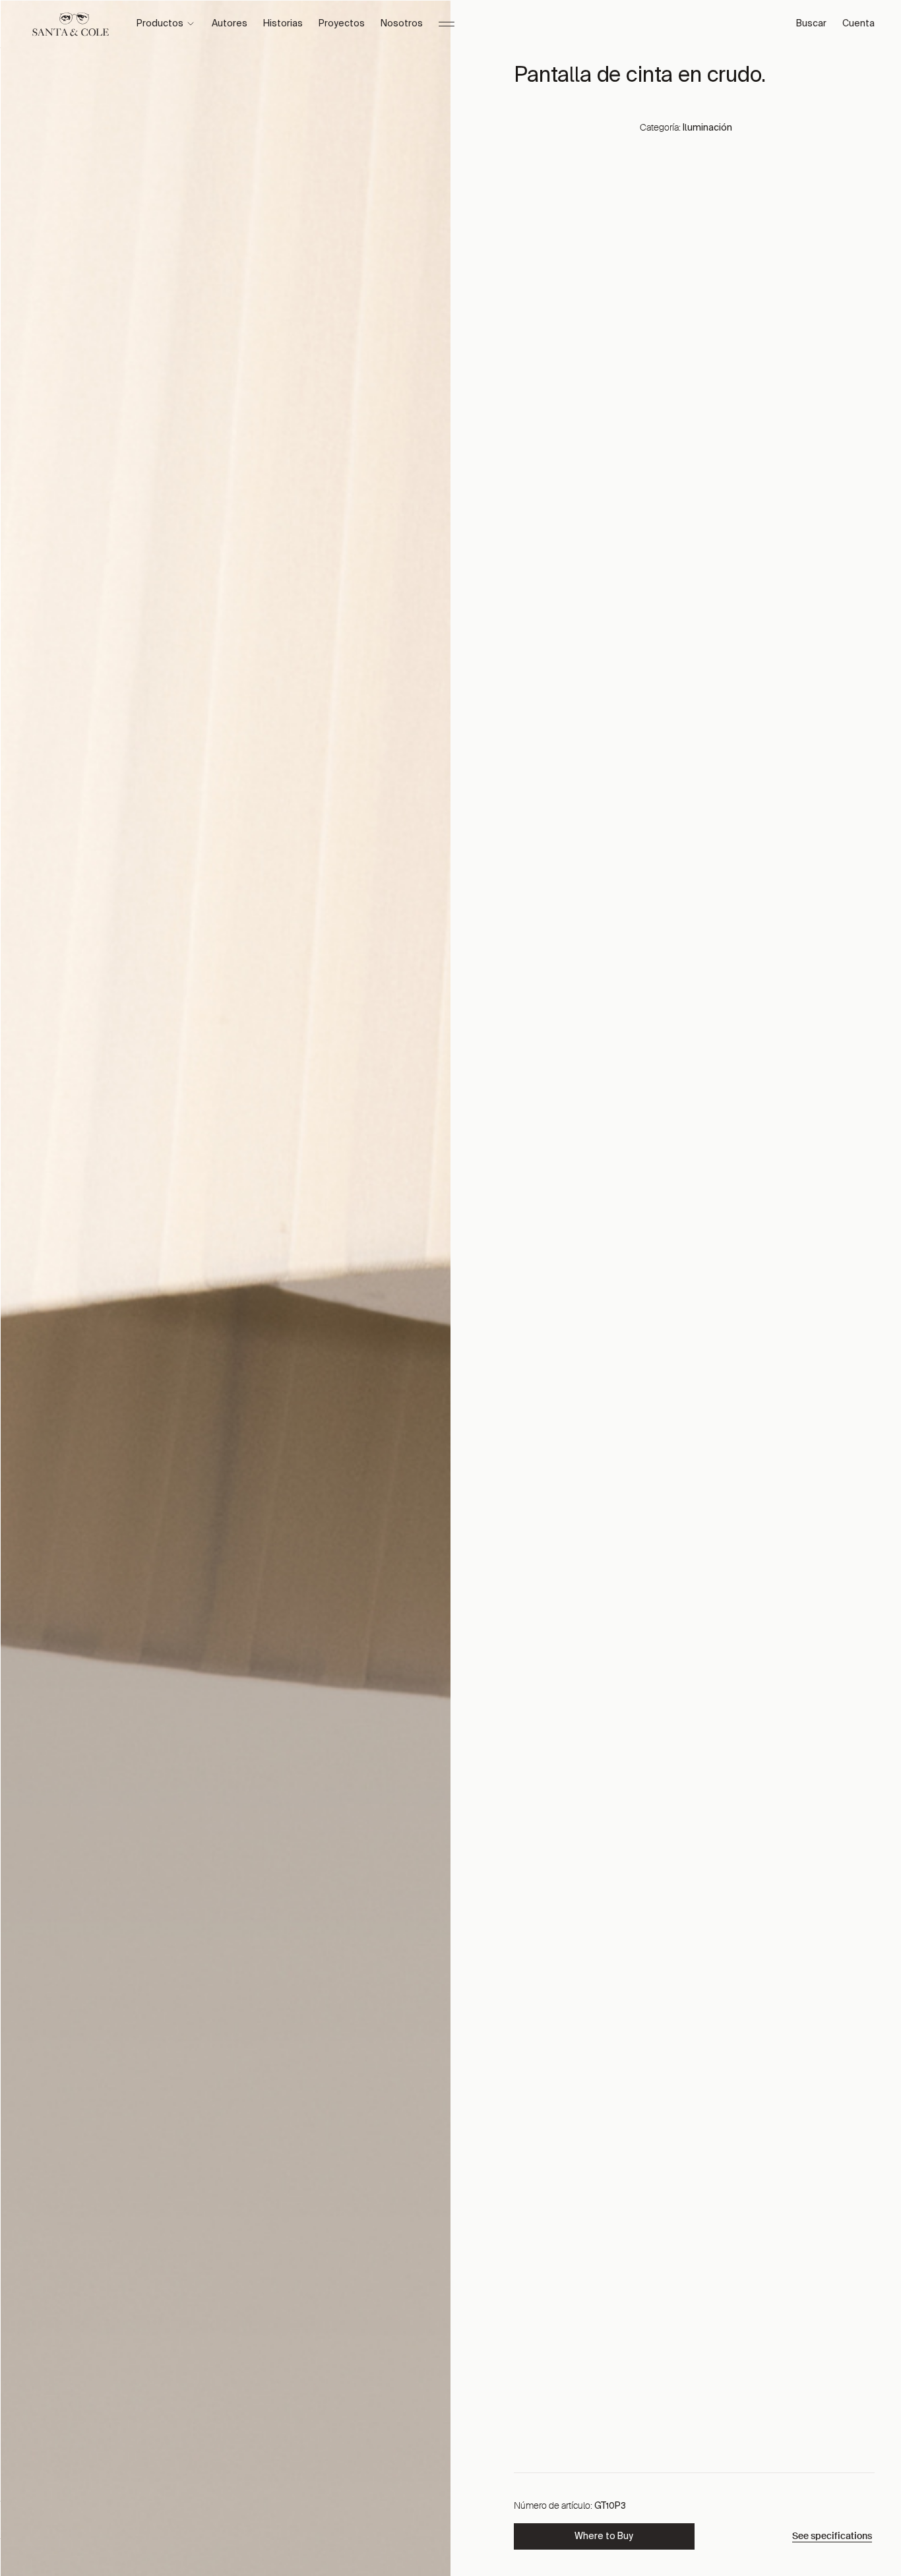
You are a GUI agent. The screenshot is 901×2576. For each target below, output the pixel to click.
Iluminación (707, 128)
